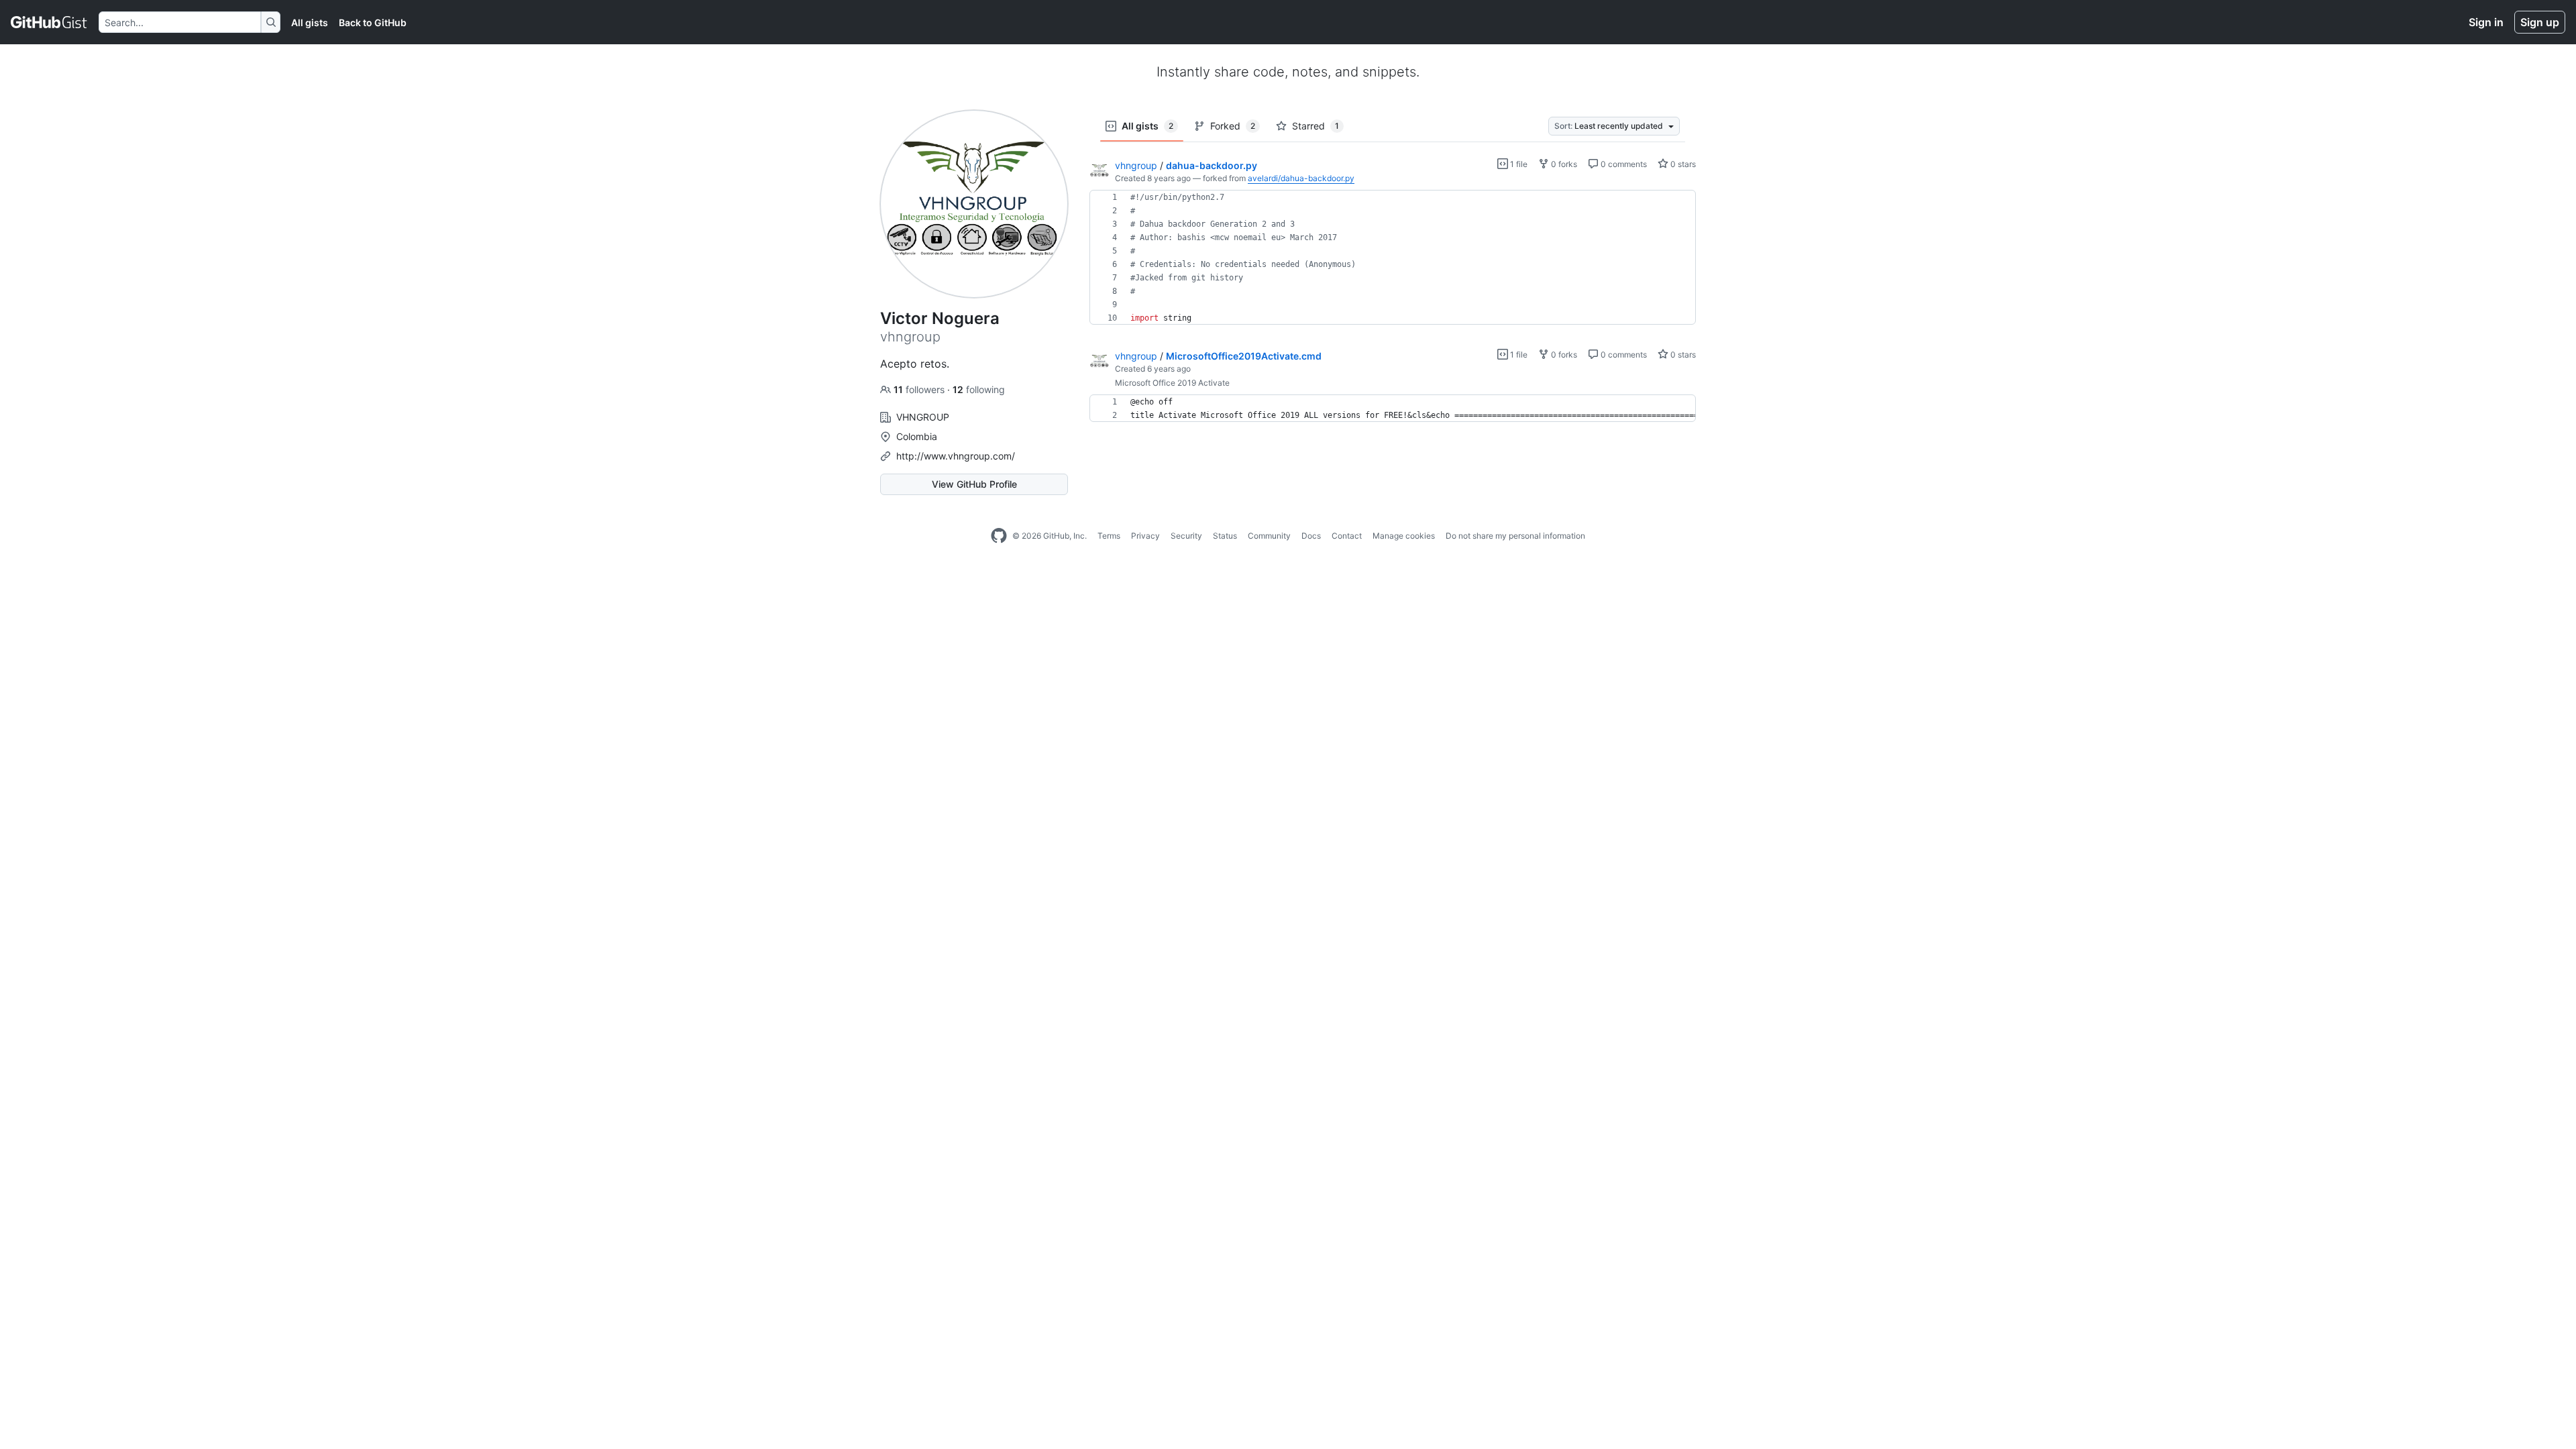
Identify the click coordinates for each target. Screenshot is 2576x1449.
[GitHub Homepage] (999, 536)
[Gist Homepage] (49, 22)
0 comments (1623, 164)
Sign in (2486, 22)
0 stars (1682, 164)
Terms (1109, 536)
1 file (1518, 164)
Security (1186, 536)
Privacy (1145, 536)
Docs (1311, 536)
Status (1225, 536)
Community (1269, 536)
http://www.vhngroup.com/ (956, 456)
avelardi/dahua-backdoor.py (1301, 178)
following (979, 389)
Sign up (2540, 22)
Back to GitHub (373, 22)
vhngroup (1136, 165)
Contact (1347, 536)
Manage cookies (1404, 536)
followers (920, 389)
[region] (1393, 258)
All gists (310, 22)
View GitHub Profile (974, 484)
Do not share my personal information (1515, 536)
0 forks (1563, 164)
